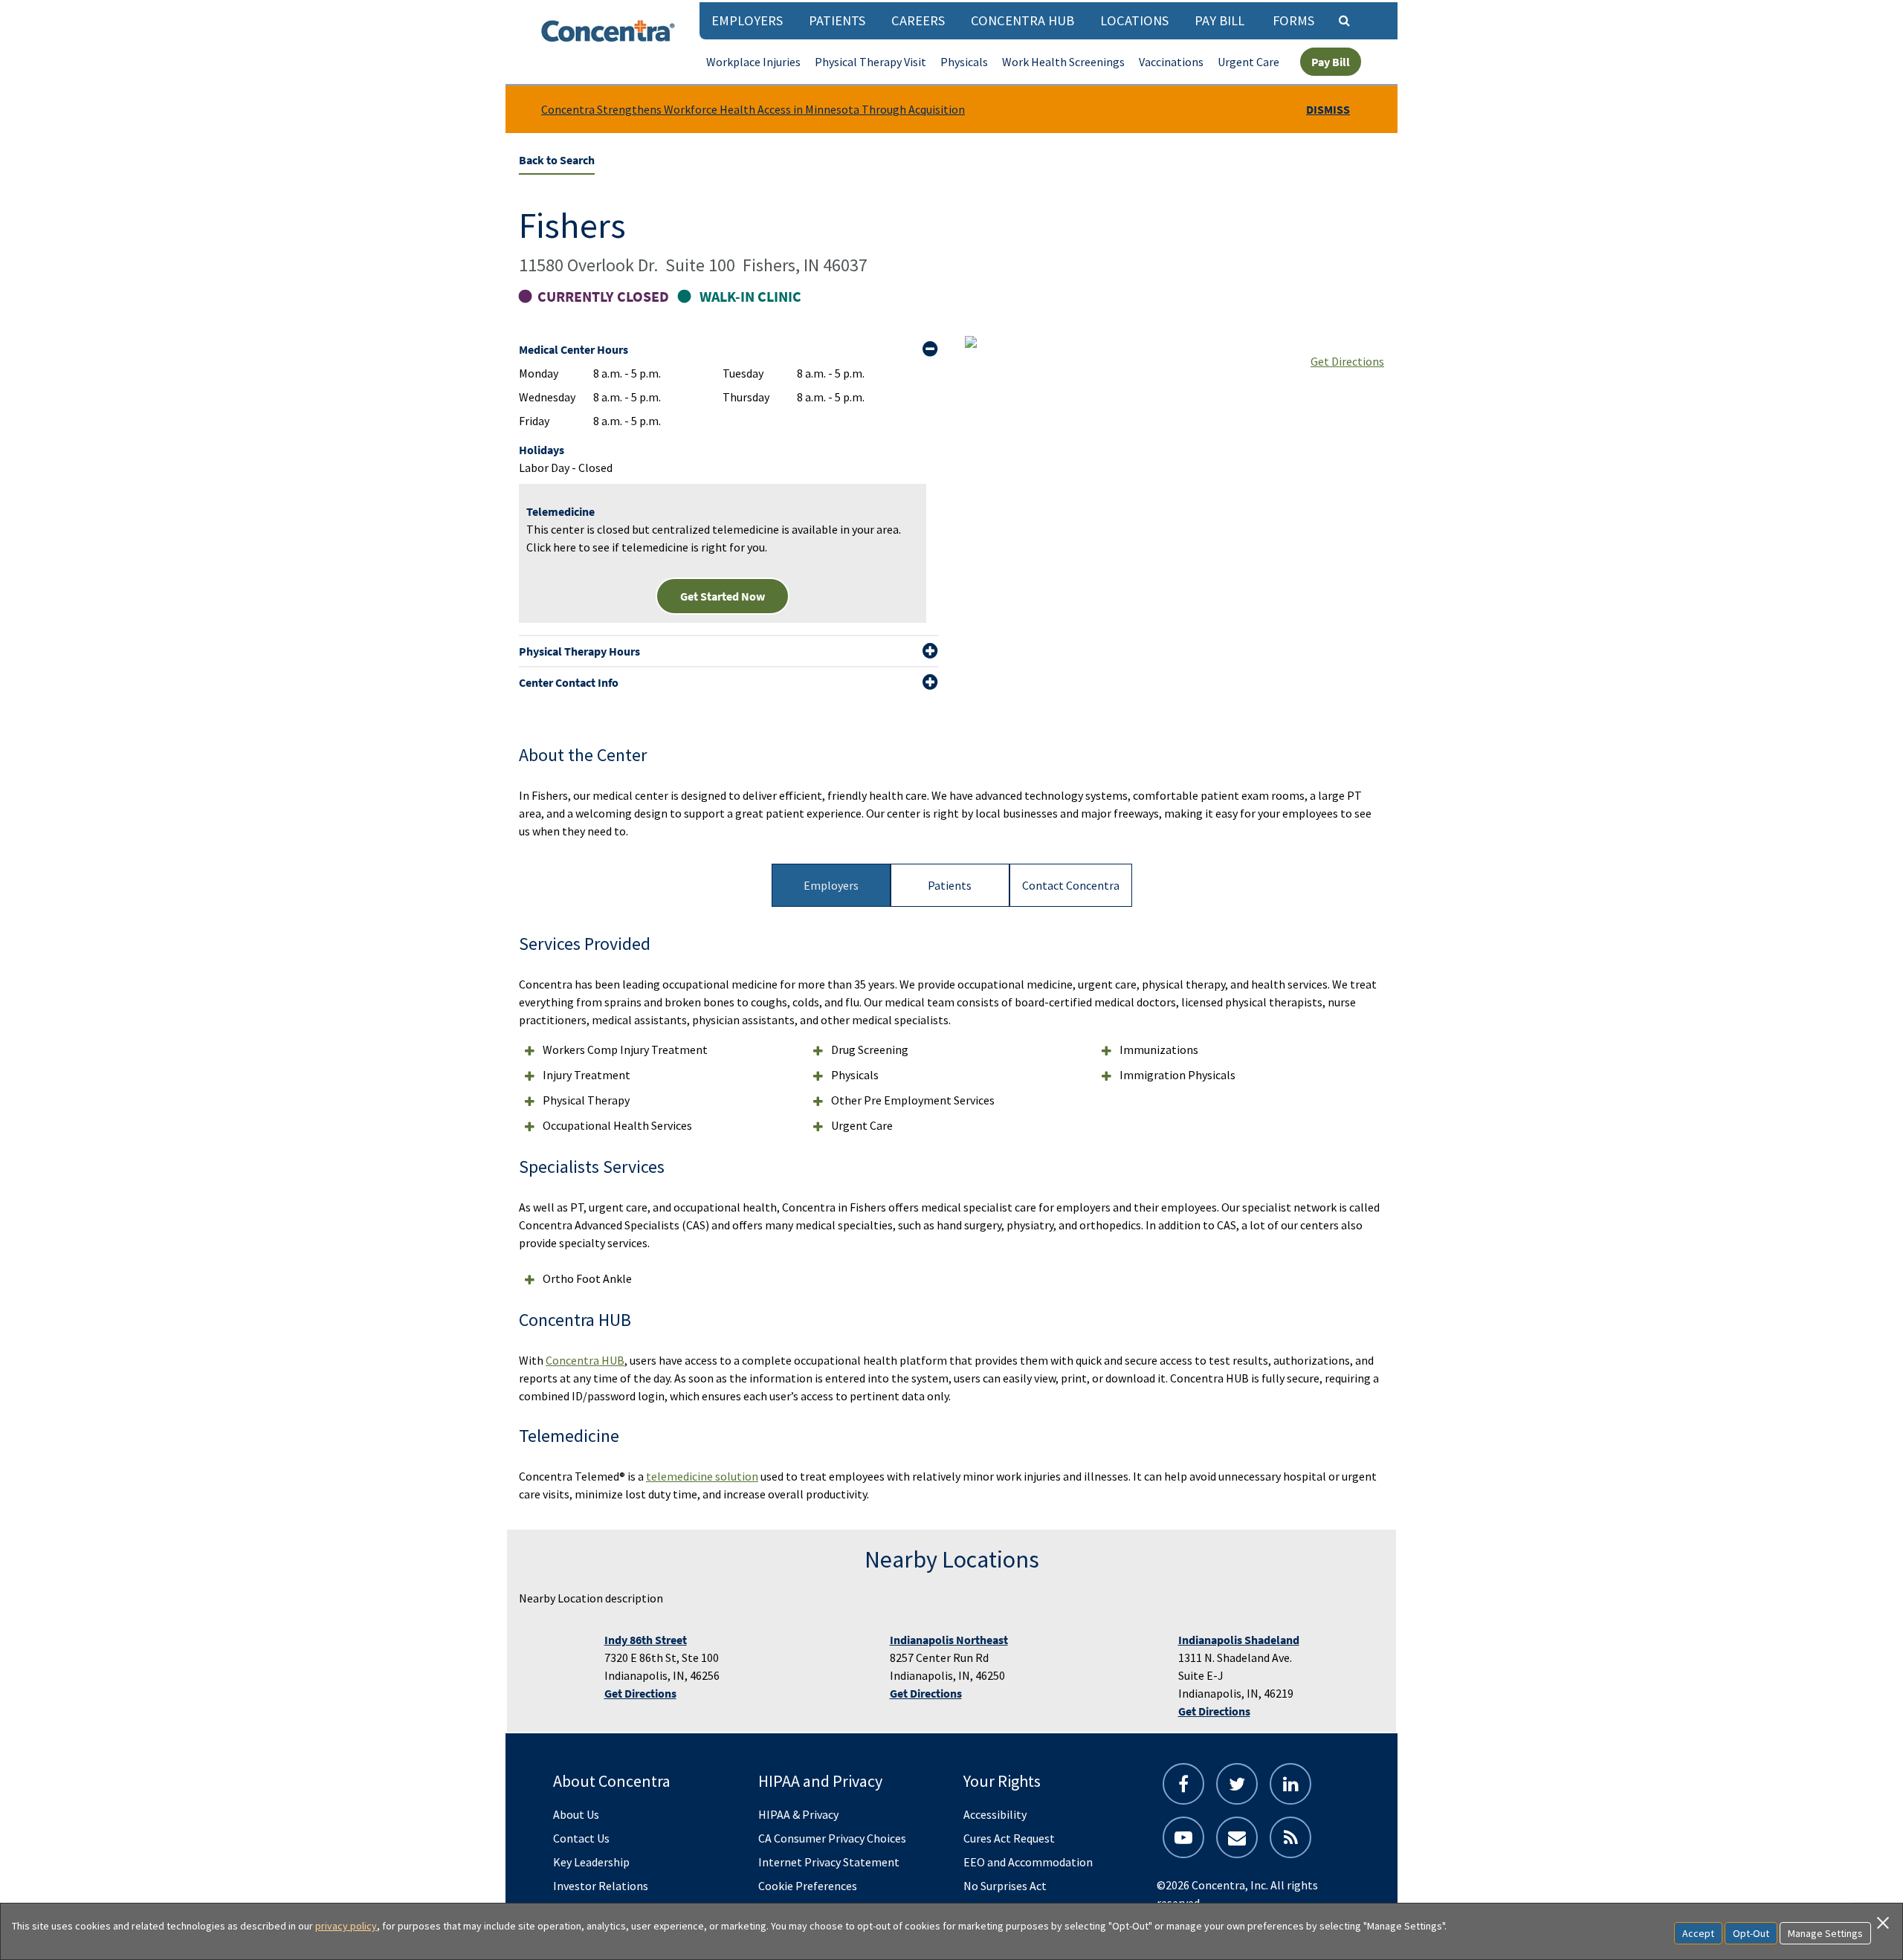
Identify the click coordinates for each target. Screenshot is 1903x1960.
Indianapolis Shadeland (1239, 1640)
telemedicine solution (702, 1476)
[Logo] (608, 31)
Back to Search (557, 160)
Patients (837, 20)
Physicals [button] (964, 62)
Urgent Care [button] (1248, 62)
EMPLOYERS (747, 20)
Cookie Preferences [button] (808, 1886)
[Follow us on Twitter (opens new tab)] (1237, 1784)
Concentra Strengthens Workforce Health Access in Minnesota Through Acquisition (753, 109)
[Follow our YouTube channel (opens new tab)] (1183, 1837)
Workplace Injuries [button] (753, 62)
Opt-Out (1751, 1933)
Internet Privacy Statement (829, 1862)
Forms (1293, 20)
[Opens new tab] (1290, 1837)
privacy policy (346, 1926)
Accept (1698, 1933)
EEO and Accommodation (1028, 1862)
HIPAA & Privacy (798, 1814)
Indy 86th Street (646, 1640)
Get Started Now (723, 596)
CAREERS (918, 20)
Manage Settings (1825, 1933)
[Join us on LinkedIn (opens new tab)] (1290, 1784)
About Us (576, 1814)
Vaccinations (1171, 62)
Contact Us (581, 1838)
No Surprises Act (1005, 1886)
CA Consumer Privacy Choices (832, 1838)
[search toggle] (1344, 20)
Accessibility (995, 1814)
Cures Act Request (1009, 1838)
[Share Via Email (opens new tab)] (1237, 1837)
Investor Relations (601, 1886)
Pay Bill (1219, 20)
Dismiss (1328, 109)
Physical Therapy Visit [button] (870, 62)
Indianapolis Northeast (949, 1640)
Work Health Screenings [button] (1063, 62)
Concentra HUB (1022, 20)
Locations (1134, 20)
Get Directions (1347, 361)
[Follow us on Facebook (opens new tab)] (1183, 1784)
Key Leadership (591, 1862)
